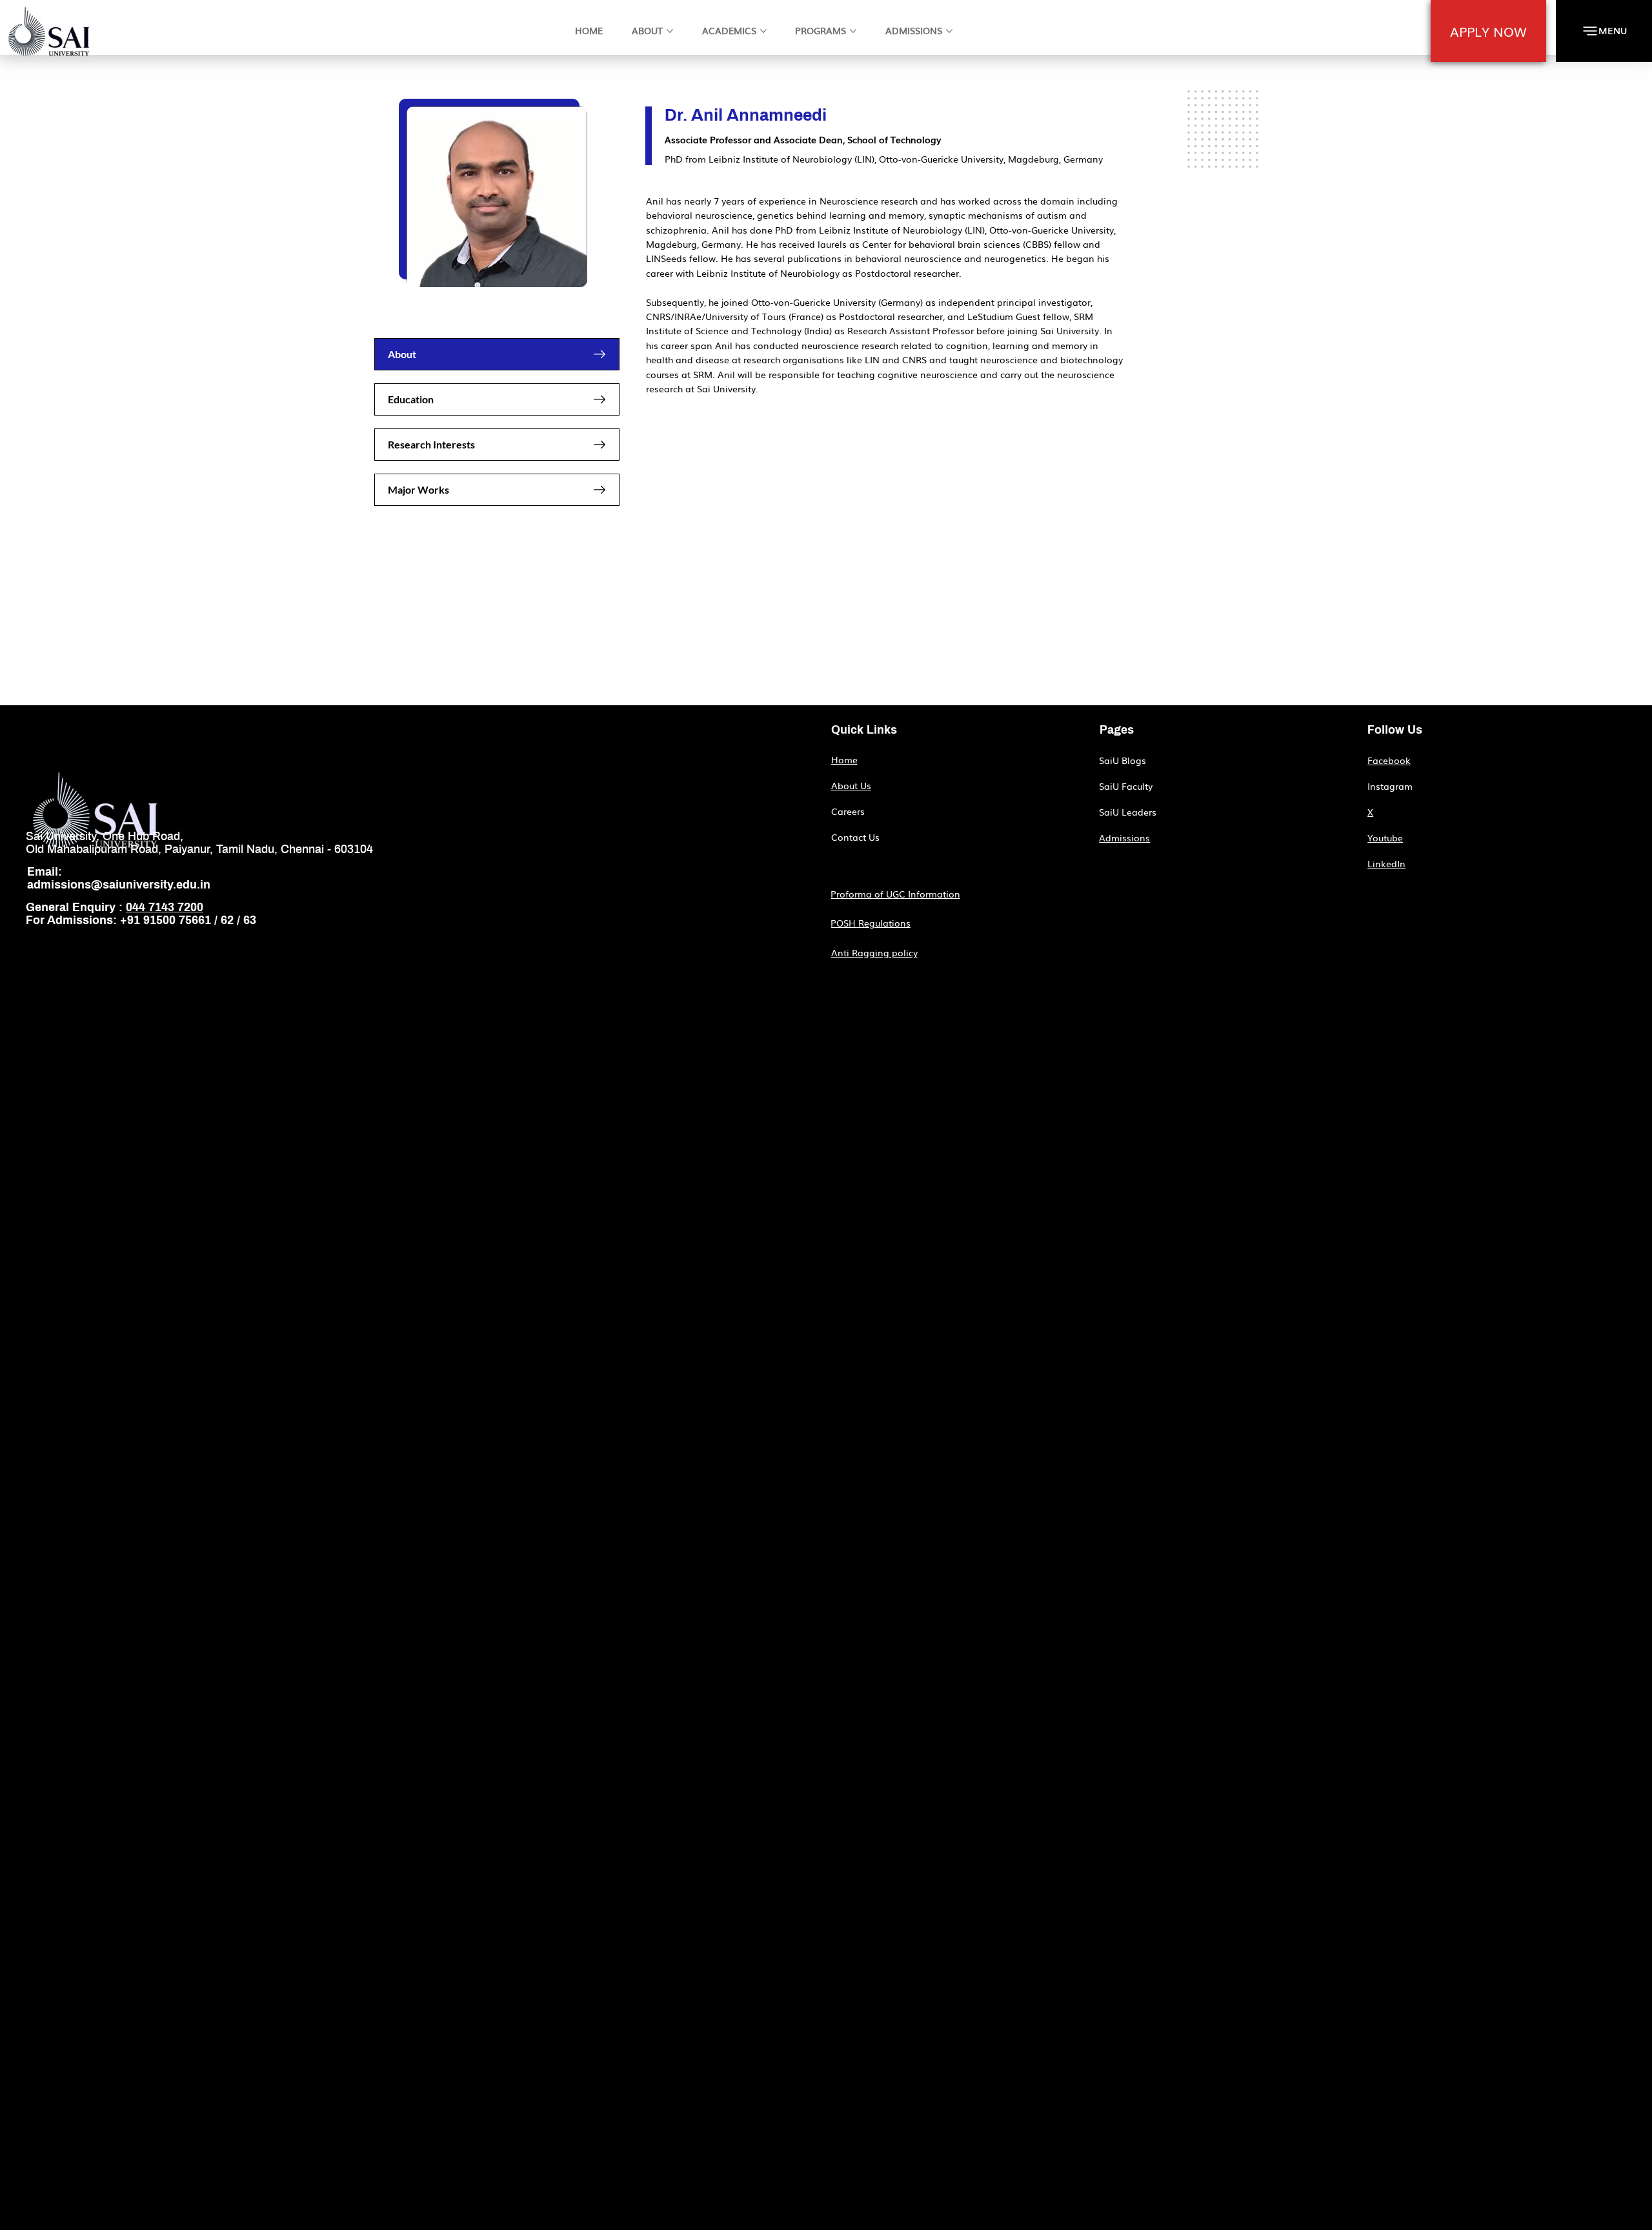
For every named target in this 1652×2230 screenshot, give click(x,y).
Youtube (1385, 838)
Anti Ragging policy (874, 952)
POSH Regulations (871, 923)
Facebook (1389, 760)
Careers (848, 811)
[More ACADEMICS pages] (763, 31)
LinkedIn (1386, 863)
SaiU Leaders (1128, 812)
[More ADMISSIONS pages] (949, 31)
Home (844, 759)
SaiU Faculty (1126, 786)
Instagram (1390, 786)
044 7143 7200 (165, 908)
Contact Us (855, 837)
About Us (851, 785)
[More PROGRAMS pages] (853, 31)
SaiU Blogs (1123, 760)
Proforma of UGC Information (895, 894)
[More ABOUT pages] (670, 31)
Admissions (1124, 838)
